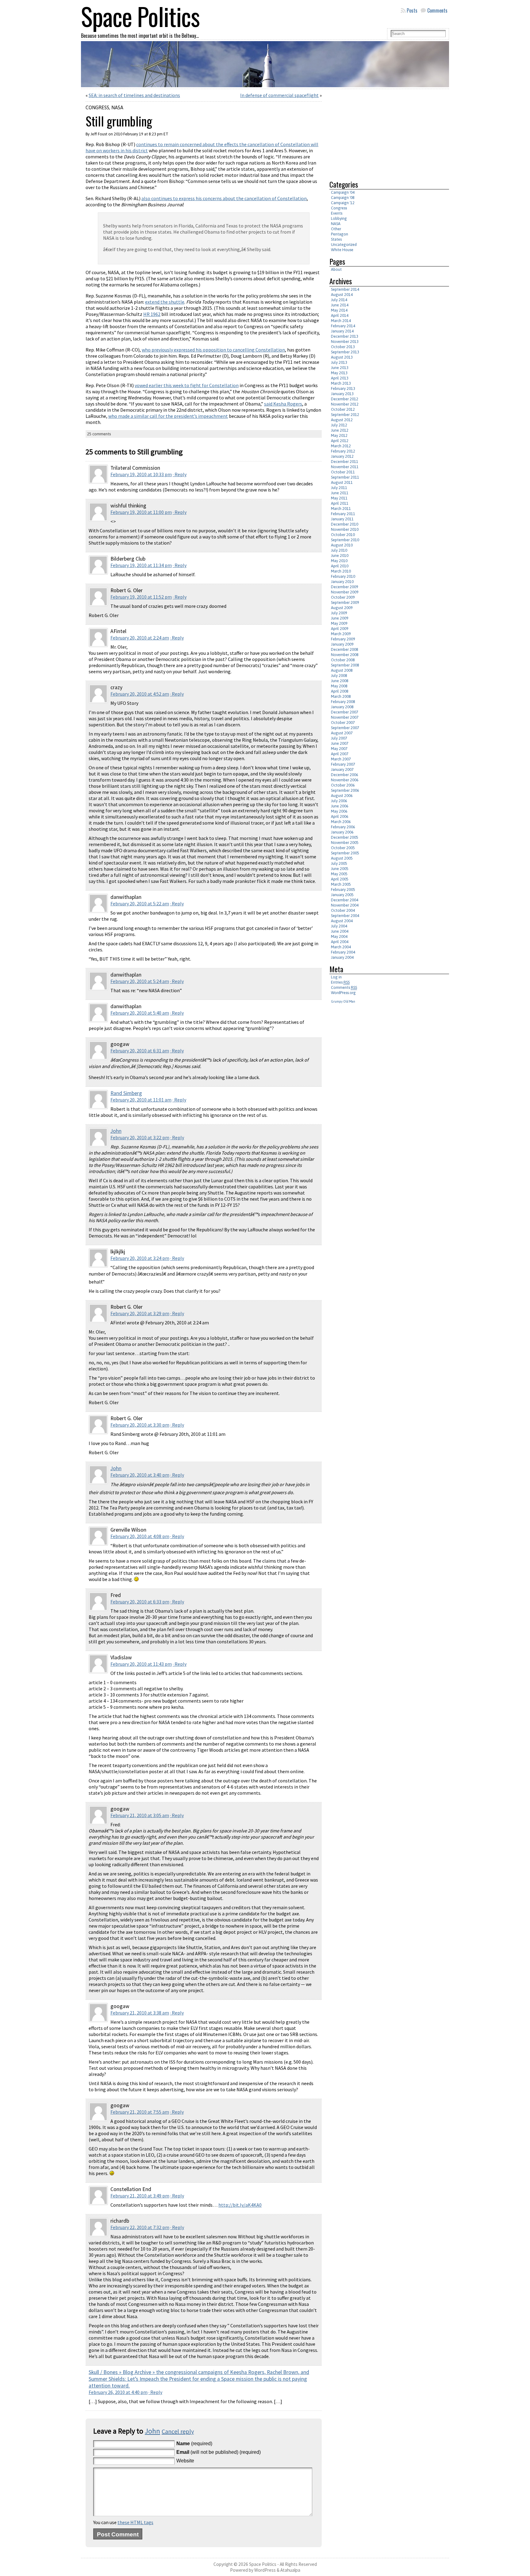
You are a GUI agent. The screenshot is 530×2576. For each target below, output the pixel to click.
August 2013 (342, 357)
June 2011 (340, 493)
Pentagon (340, 234)
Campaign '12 (343, 203)
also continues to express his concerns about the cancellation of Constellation (224, 198)
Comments (437, 10)
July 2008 (339, 676)
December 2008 (345, 649)
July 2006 (339, 801)
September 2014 (345, 289)
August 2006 (342, 796)
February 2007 (343, 764)
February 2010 (343, 576)
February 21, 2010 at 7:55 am (140, 2112)
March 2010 (341, 571)
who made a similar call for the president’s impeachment (168, 416)
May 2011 (339, 498)
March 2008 (341, 696)
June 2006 (340, 806)
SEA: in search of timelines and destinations (134, 95)
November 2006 (345, 780)
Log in (336, 977)
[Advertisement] (381, 132)
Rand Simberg (126, 1093)
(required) (194, 2444)
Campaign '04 (343, 192)
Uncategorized (344, 245)
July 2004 (339, 926)
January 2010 (342, 582)
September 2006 (345, 790)
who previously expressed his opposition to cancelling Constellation (213, 350)
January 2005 (342, 895)
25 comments (99, 434)
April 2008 (340, 691)
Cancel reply (178, 2431)
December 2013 (345, 336)
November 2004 (345, 905)
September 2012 (345, 415)
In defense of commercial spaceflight (279, 95)
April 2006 (340, 816)
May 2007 (339, 749)
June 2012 (340, 430)
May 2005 (339, 874)
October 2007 (343, 723)
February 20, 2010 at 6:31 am (140, 1051)
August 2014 (342, 295)
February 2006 (343, 827)
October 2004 (343, 910)
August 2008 (342, 670)
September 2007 (345, 728)
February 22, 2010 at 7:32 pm (140, 2227)
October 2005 (343, 848)
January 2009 (342, 644)
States (336, 239)
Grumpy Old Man (343, 1001)
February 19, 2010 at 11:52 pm (141, 597)
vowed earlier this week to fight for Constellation (187, 385)
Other (336, 229)
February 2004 (343, 952)
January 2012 (342, 456)
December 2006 (345, 775)
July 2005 (339, 863)
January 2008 (342, 707)
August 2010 (342, 545)
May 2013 (339, 373)
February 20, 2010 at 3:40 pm (140, 1475)
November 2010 (345, 529)
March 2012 (341, 446)
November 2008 (345, 655)
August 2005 (342, 858)
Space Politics (263, 2564)
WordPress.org (343, 993)
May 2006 (339, 811)
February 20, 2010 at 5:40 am (140, 1013)
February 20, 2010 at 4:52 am (140, 694)
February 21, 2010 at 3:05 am (140, 1815)
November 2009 (345, 592)
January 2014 (342, 331)
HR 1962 (152, 314)
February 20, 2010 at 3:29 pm (140, 1313)
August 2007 (342, 733)
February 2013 (343, 389)
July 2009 (339, 613)
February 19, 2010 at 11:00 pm (141, 512)
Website (185, 2461)
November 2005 (345, 843)
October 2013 (343, 347)
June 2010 (340, 556)
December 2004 (345, 900)
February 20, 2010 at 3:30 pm (140, 1425)
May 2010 (339, 561)
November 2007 (345, 717)
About (336, 269)
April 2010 (340, 566)
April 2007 (340, 754)
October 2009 (343, 597)
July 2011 (339, 488)
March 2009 (341, 634)
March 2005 (341, 884)
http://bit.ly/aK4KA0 (240, 2205)
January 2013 (342, 394)
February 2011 (343, 514)
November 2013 (345, 342)
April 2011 (340, 503)
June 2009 (340, 618)
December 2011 (345, 462)
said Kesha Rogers (283, 404)
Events (337, 213)
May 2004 (339, 936)
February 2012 (343, 451)
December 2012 (345, 399)
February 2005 (343, 890)
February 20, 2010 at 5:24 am (140, 981)
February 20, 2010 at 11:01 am (141, 1100)
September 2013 (345, 352)
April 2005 (340, 879)
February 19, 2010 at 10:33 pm (141, 474)
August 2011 (342, 482)
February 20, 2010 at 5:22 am (140, 903)
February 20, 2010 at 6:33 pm (140, 1602)
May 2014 (339, 310)
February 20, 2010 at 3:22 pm (140, 1137)
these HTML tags (135, 2522)
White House (342, 250)
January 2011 (342, 519)
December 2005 (345, 837)
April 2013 (340, 378)
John (116, 1131)
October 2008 (343, 660)
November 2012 (345, 404)
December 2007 (345, 712)
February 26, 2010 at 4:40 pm (118, 2392)
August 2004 (342, 921)
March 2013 (341, 383)
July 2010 (339, 550)
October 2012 (343, 409)
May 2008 (339, 686)
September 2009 (345, 602)
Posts (412, 10)
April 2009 (340, 629)
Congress (97, 107)
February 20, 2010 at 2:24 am (140, 638)
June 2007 (340, 743)
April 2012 (340, 441)
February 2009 (343, 639)
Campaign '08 (343, 198)
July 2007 (339, 738)
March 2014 (341, 321)
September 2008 (345, 665)
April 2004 (340, 942)
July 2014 (339, 300)
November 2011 (345, 467)
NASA (117, 107)
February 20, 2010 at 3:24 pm (140, 1258)
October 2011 (343, 472)
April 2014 (340, 315)
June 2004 (340, 931)
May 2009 (339, 623)
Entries (340, 982)
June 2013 (340, 368)
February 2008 (343, 702)
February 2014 (343, 326)
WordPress (265, 2570)
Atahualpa (290, 2570)
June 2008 (340, 681)
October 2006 (343, 785)
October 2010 (343, 535)
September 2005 (345, 853)
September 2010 (345, 540)
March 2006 (341, 822)
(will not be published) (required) (219, 2452)
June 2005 (340, 869)
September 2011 (345, 477)
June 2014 (340, 305)
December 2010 (345, 524)
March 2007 (341, 759)
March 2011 (341, 509)
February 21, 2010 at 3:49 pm (140, 2196)
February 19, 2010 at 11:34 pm (141, 565)
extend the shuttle (165, 302)
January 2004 (342, 957)
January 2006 (342, 832)
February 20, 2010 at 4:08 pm (140, 1536)
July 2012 (339, 425)
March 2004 (341, 947)
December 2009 (345, 587)
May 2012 (339, 435)
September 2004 (345, 916)
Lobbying (339, 218)
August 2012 (342, 420)
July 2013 (339, 362)
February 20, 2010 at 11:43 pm (141, 1664)
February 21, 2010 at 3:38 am (140, 2013)
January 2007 (342, 769)
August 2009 (342, 608)
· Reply (180, 474)
